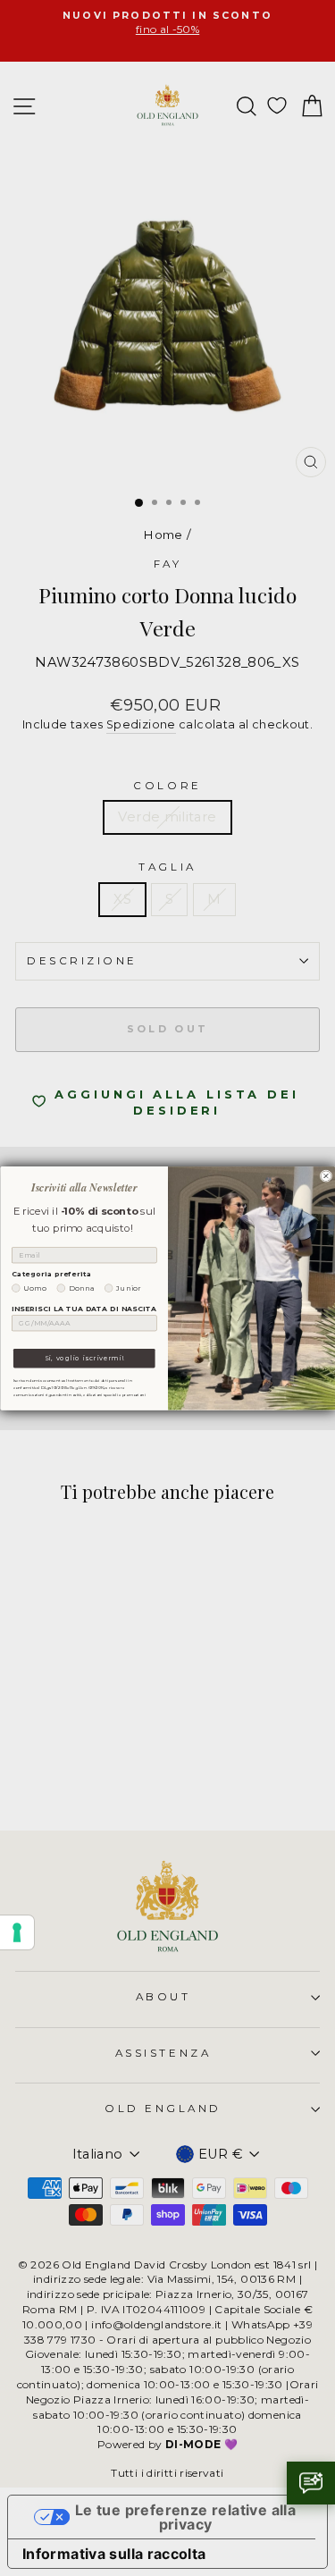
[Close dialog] (326, 1176)
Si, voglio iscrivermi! (84, 1358)
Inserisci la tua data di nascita (84, 1308)
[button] (311, 2483)
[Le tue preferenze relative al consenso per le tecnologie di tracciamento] (17, 1932)
